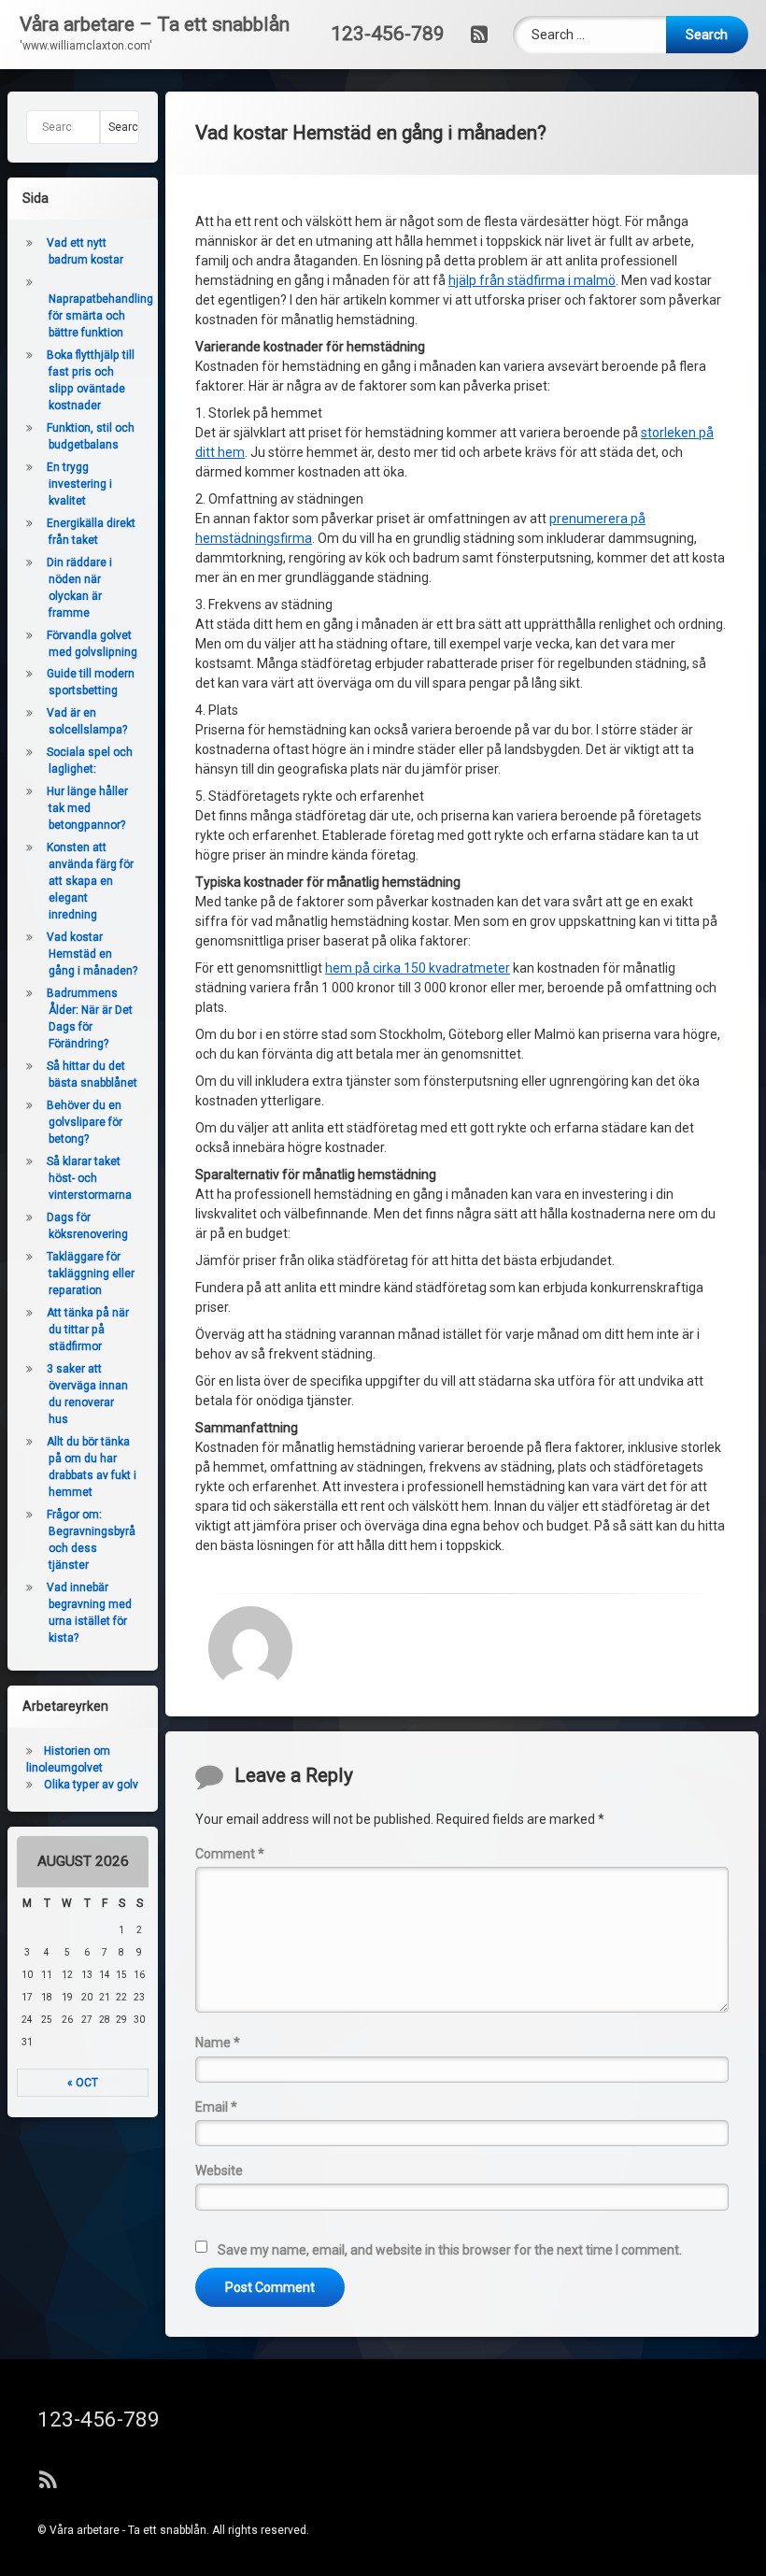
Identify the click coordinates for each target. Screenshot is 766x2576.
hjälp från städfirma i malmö (532, 280)
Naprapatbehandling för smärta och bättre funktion (101, 316)
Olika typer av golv (91, 1785)
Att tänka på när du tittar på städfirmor (88, 1330)
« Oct (83, 2083)
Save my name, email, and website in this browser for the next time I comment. (450, 2250)
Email (216, 2107)
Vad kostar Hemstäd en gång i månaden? (92, 954)
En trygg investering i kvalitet (79, 484)
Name (218, 2042)
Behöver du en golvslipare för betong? (85, 1122)
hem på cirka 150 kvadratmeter (418, 968)
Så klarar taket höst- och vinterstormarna (91, 1178)
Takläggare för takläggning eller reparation (91, 1274)
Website (219, 2170)
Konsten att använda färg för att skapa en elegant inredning (90, 881)
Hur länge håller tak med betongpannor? (87, 808)
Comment (230, 1854)
